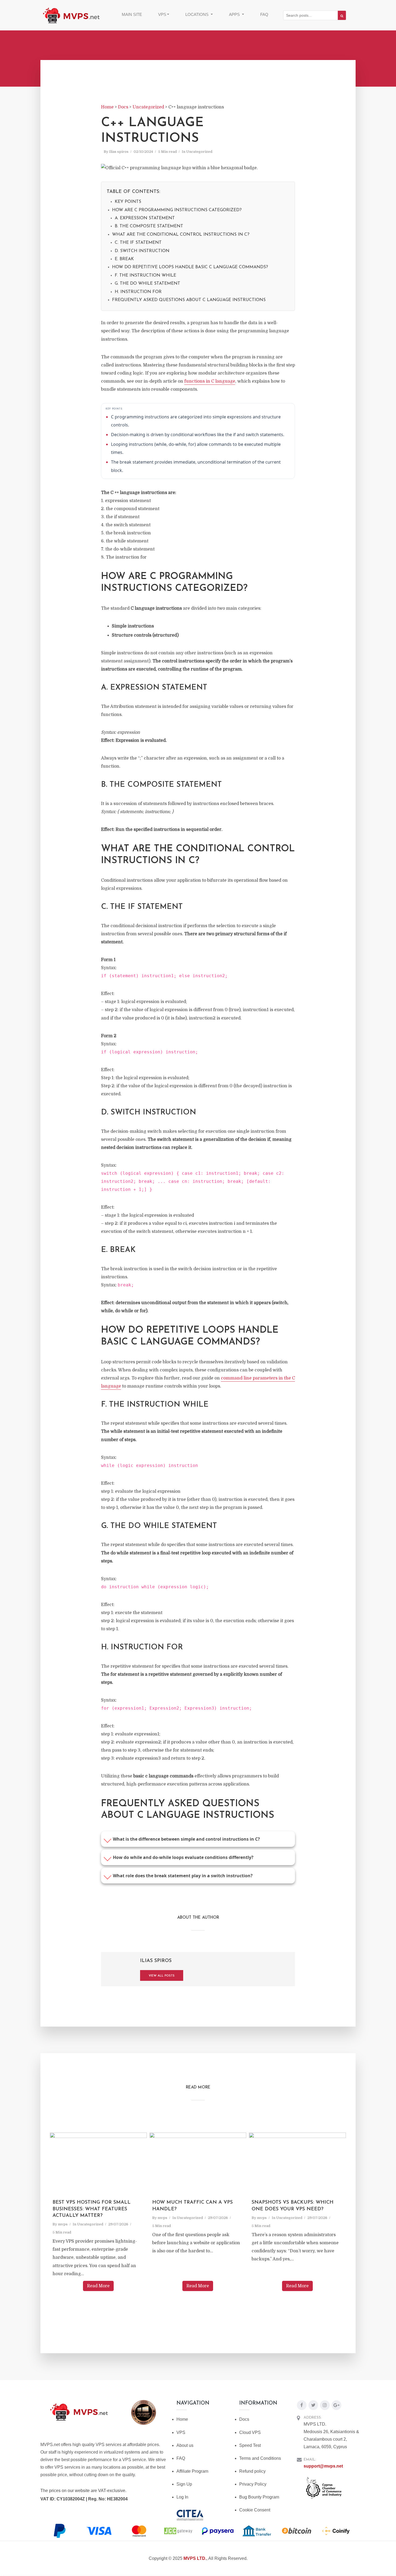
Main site (132, 14)
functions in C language (210, 381)
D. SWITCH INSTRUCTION (142, 251)
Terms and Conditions (260, 2458)
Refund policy (252, 2471)
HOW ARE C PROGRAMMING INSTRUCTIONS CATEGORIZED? (177, 210)
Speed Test (250, 2445)
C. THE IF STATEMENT (138, 243)
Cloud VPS (250, 2432)
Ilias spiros (119, 152)
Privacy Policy (253, 2484)
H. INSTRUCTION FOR (138, 292)
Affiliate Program (192, 2471)
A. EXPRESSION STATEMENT (145, 218)
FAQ (264, 14)
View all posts (162, 1976)
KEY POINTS (128, 202)
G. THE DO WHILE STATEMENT (147, 284)
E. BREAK (124, 259)
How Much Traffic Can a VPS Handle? (192, 2206)
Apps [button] (235, 14)
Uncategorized (199, 152)
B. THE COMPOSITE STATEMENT (149, 226)
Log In (182, 2497)
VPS (181, 2432)
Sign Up (184, 2484)
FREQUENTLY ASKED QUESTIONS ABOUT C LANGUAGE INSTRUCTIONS (189, 300)
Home (182, 2419)
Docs (244, 2419)
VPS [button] (162, 14)
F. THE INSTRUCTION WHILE (145, 276)
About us (185, 2445)
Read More (98, 2286)
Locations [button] (197, 14)
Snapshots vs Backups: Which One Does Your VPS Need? (293, 2206)
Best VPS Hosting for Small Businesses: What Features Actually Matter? (92, 2209)
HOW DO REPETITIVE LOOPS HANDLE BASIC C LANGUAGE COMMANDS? (190, 267)
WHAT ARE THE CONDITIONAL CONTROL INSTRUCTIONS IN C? (181, 235)
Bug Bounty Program (259, 2497)
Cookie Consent (255, 2510)
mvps (63, 2224)
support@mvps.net (323, 2466)
